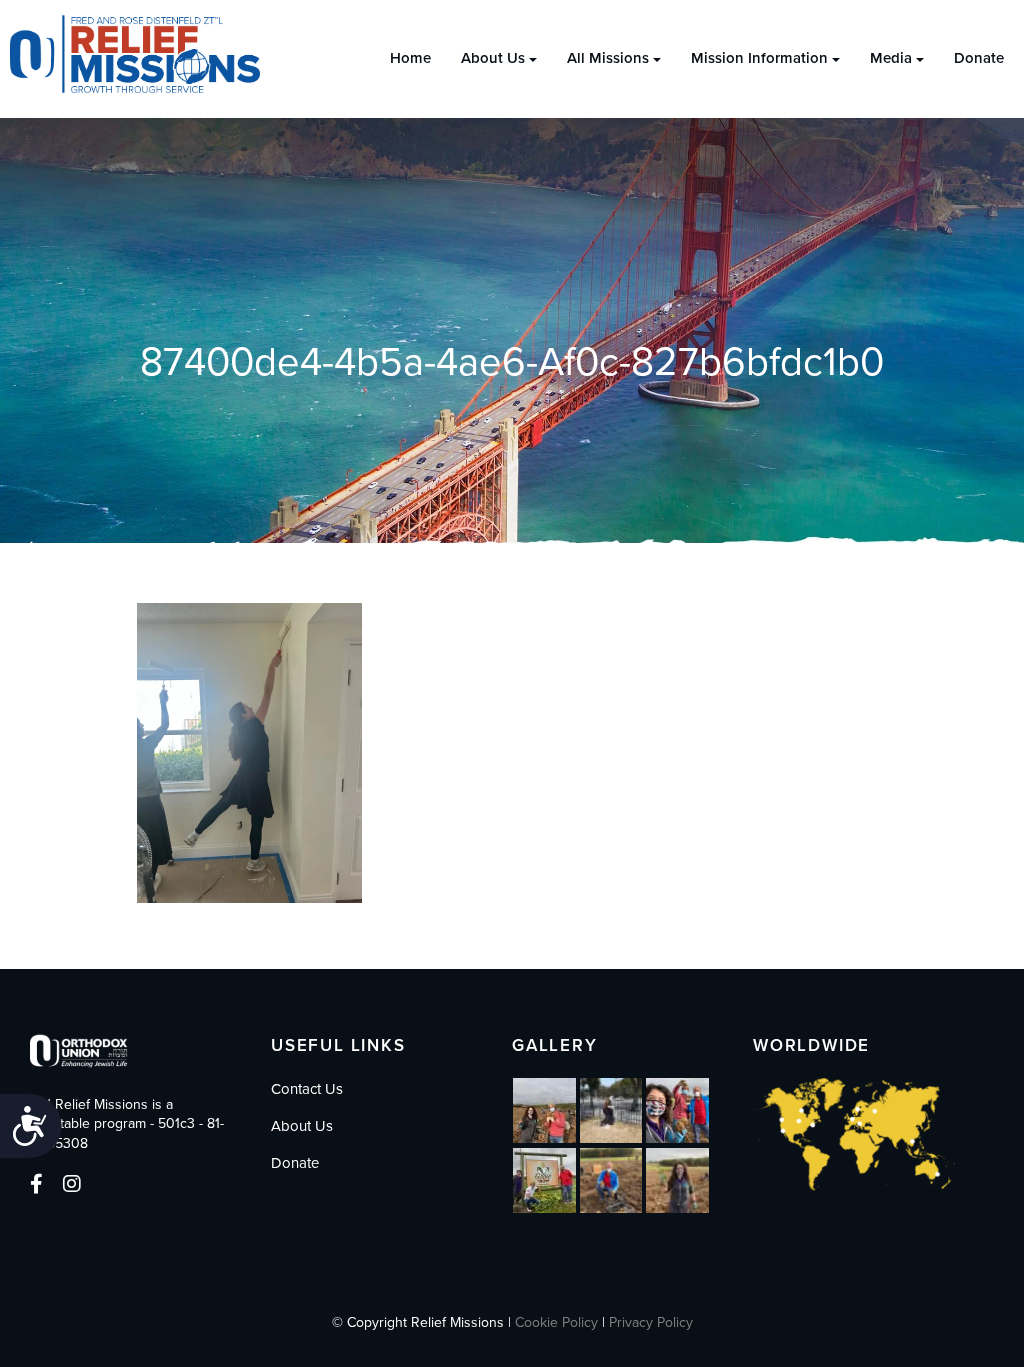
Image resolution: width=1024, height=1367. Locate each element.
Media (891, 58)
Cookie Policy (556, 1322)
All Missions (608, 58)
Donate (979, 58)
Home (410, 58)
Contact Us (307, 1089)
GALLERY (555, 1045)
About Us (493, 58)
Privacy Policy (651, 1322)
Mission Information (759, 58)
